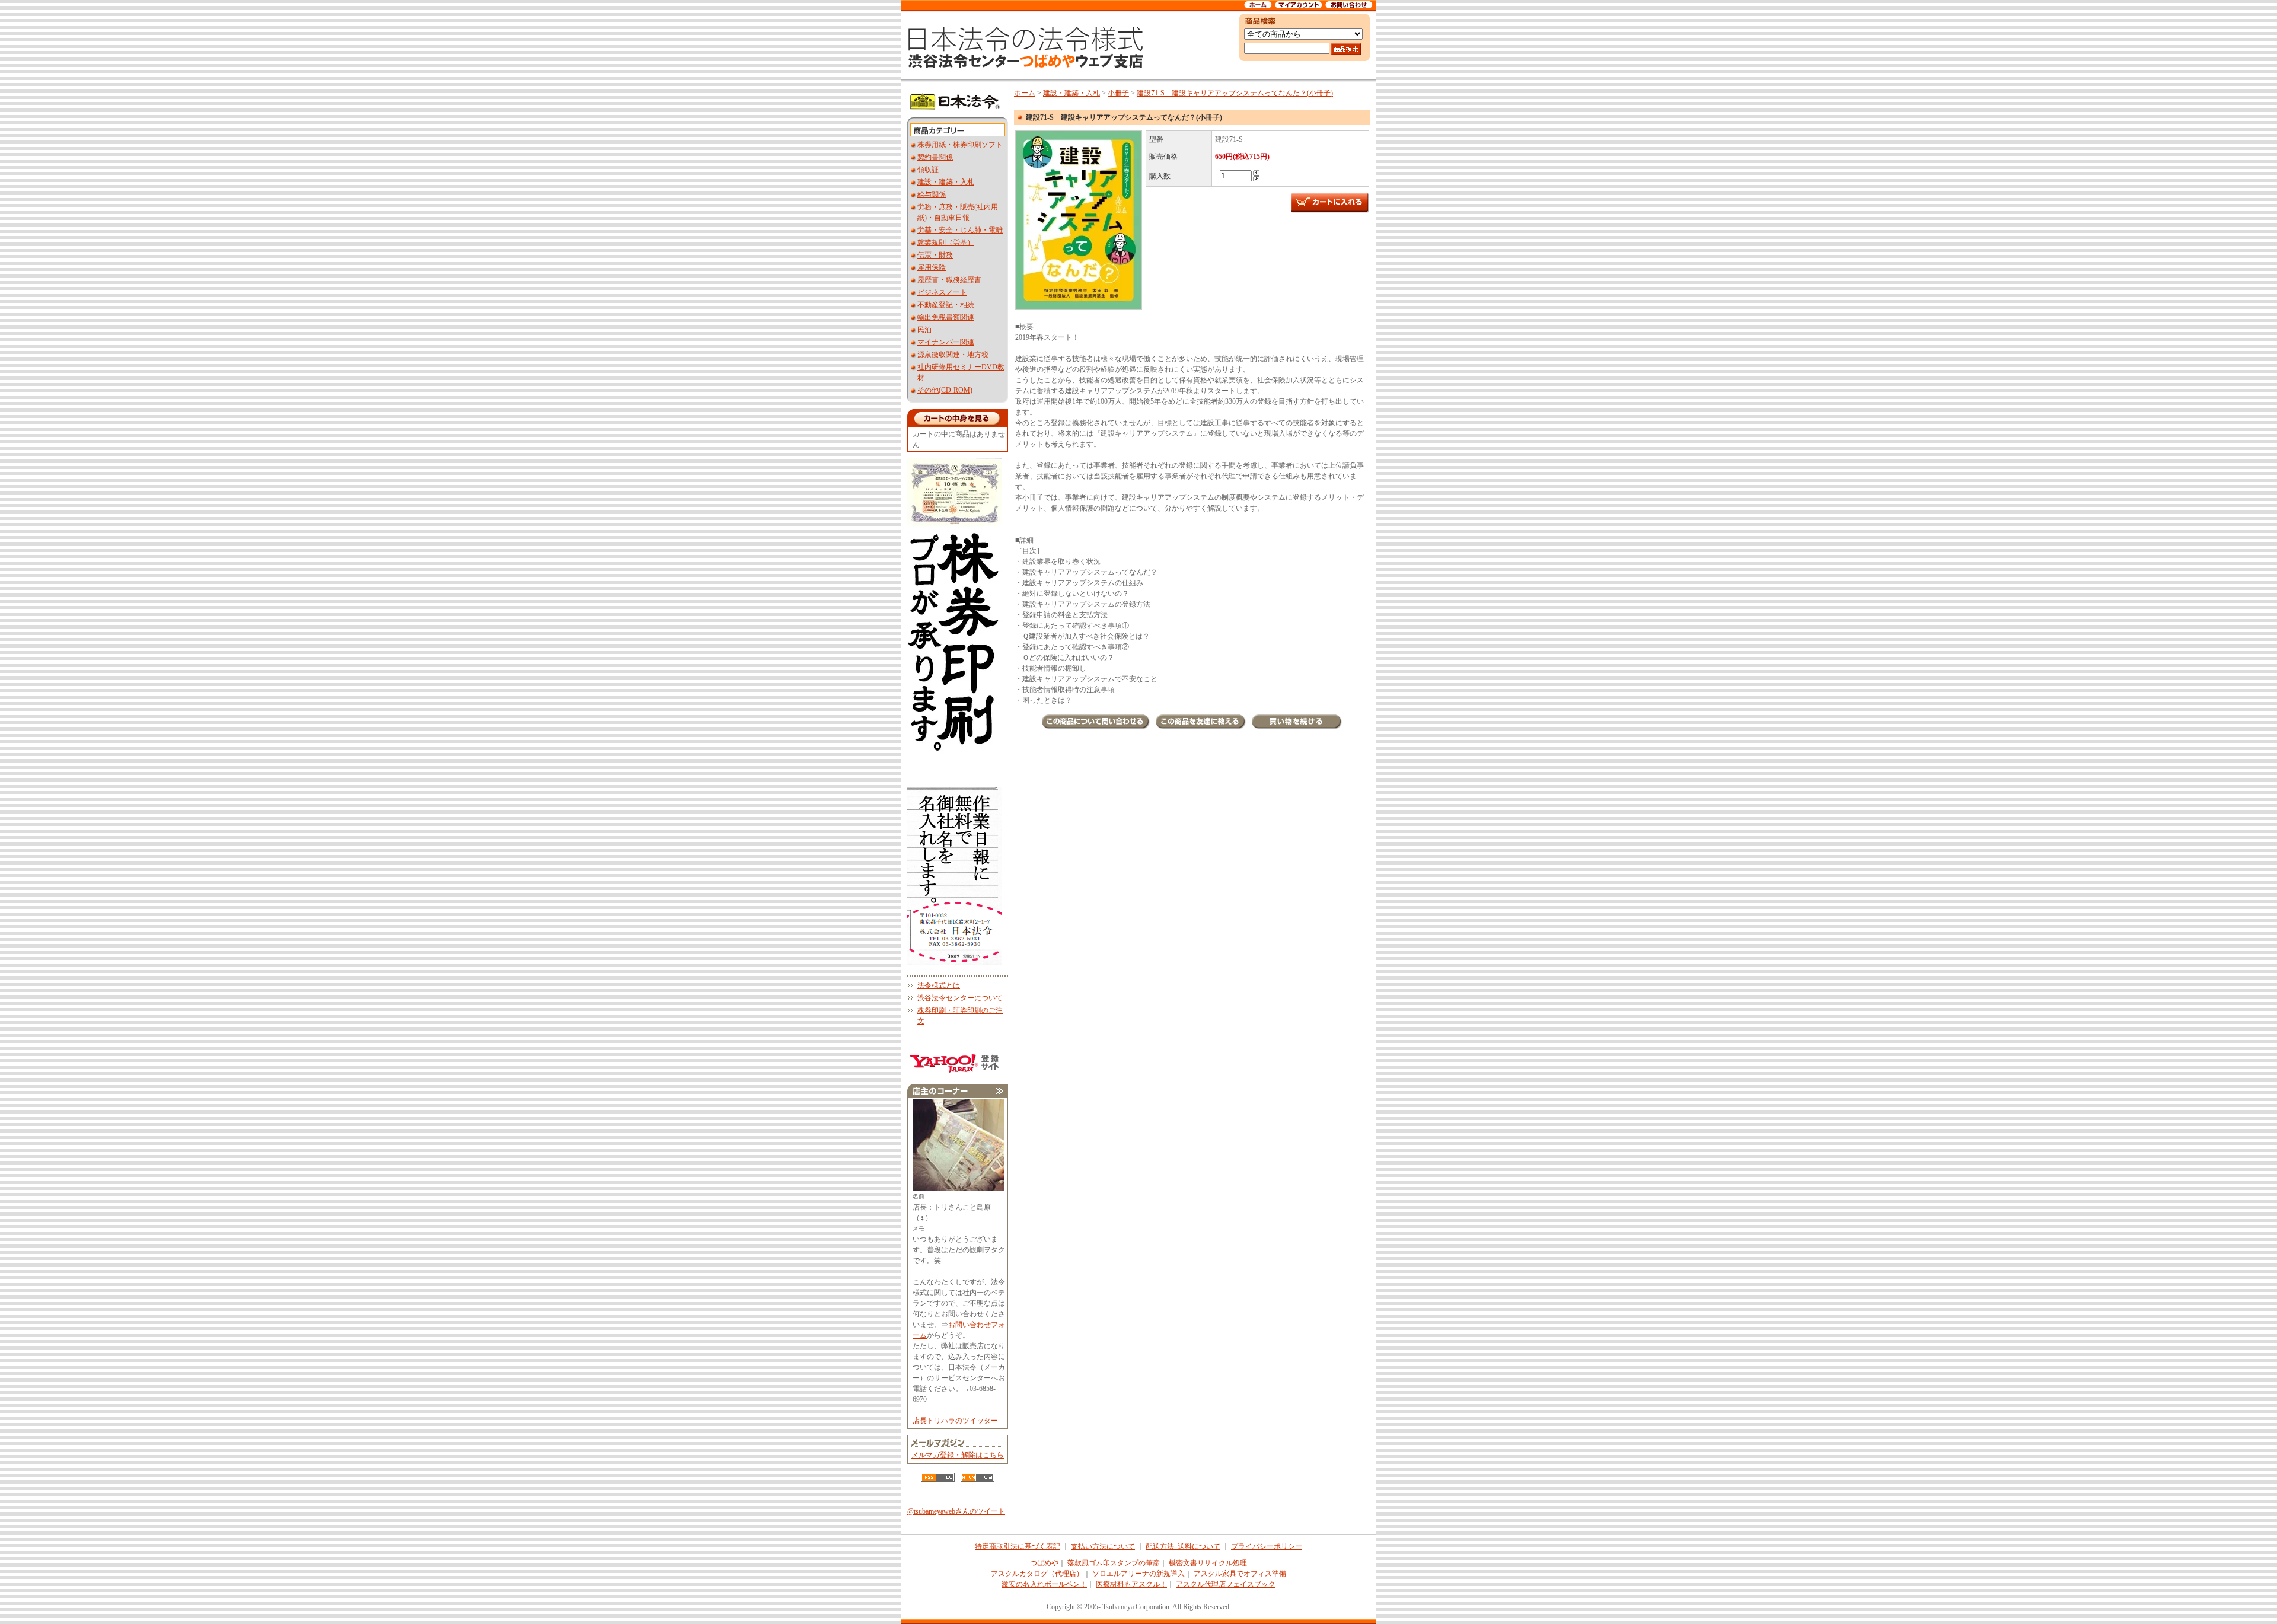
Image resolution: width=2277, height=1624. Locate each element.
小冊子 (1118, 93)
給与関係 (932, 194)
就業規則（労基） (946, 243)
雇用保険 (932, 267)
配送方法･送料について (1183, 1546)
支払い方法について (1103, 1546)
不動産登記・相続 (946, 305)
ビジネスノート (942, 292)
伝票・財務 (935, 255)
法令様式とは (939, 985)
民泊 (924, 330)
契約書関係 (935, 157)
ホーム (1025, 93)
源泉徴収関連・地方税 (953, 355)
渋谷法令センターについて (960, 998)
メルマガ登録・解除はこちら (958, 1455)
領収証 (928, 170)
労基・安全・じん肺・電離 (960, 230)
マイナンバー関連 (946, 342)
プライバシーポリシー (1267, 1546)
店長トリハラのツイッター (955, 1421)
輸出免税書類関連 (946, 317)
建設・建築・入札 (946, 182)
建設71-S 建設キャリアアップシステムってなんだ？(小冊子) (1235, 93)
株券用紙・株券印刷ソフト (960, 145)
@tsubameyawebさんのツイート (956, 1511)
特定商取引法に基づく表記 (1018, 1546)
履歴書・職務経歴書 (949, 280)
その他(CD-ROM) (945, 390)
